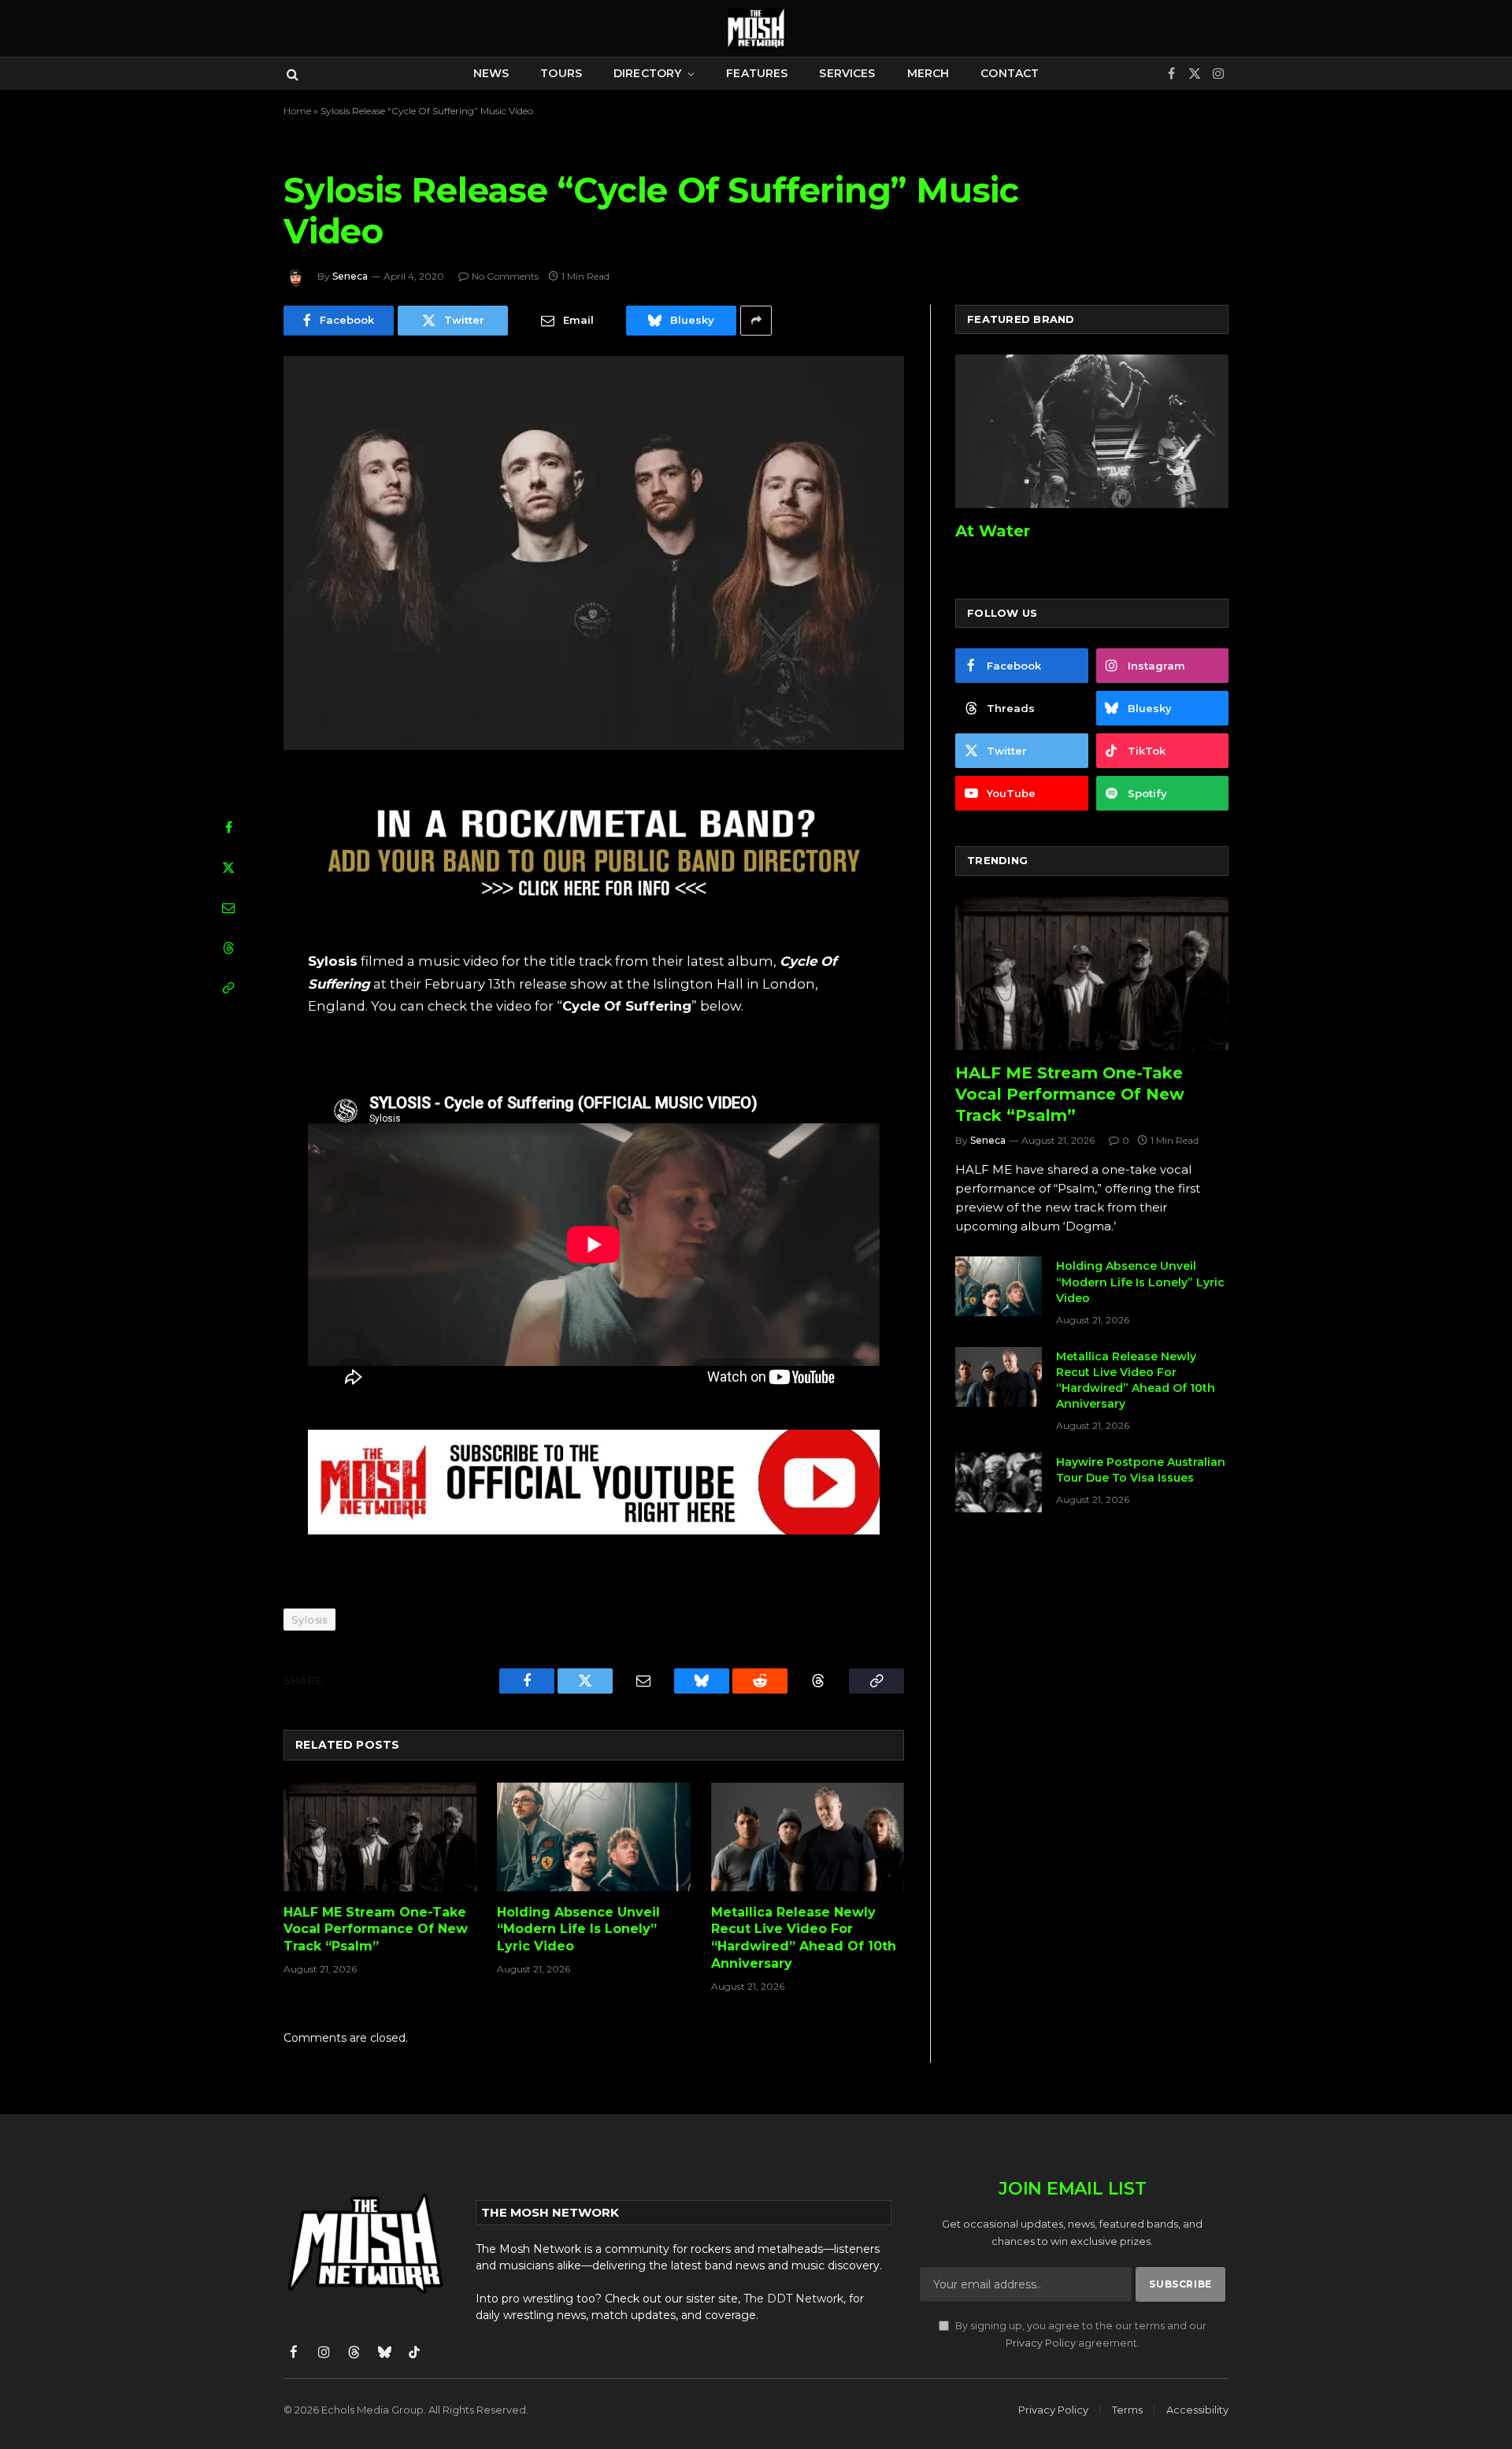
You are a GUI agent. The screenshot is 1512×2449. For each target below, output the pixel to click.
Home (297, 111)
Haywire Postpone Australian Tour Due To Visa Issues (1141, 1470)
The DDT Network (793, 2299)
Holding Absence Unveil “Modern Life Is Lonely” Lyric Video (578, 1930)
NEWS (491, 73)
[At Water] (1092, 431)
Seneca (350, 276)
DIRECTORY (647, 73)
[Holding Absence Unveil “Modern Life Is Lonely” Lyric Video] (593, 1837)
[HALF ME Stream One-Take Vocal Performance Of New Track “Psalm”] (380, 1837)
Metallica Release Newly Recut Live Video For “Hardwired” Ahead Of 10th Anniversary (804, 1938)
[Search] (291, 74)
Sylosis (309, 1620)
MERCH (928, 73)
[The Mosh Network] (756, 28)
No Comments (505, 276)
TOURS (561, 73)
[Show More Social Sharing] (756, 321)
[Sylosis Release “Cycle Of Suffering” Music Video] (594, 553)
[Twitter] (228, 867)
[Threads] (228, 948)
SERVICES (847, 73)
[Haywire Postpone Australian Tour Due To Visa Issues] (999, 1482)
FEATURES (757, 73)
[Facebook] (228, 827)
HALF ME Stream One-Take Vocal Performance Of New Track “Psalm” (376, 1930)
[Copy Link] (228, 988)
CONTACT (1010, 73)
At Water (993, 531)
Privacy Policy (1041, 2343)
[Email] (228, 907)
